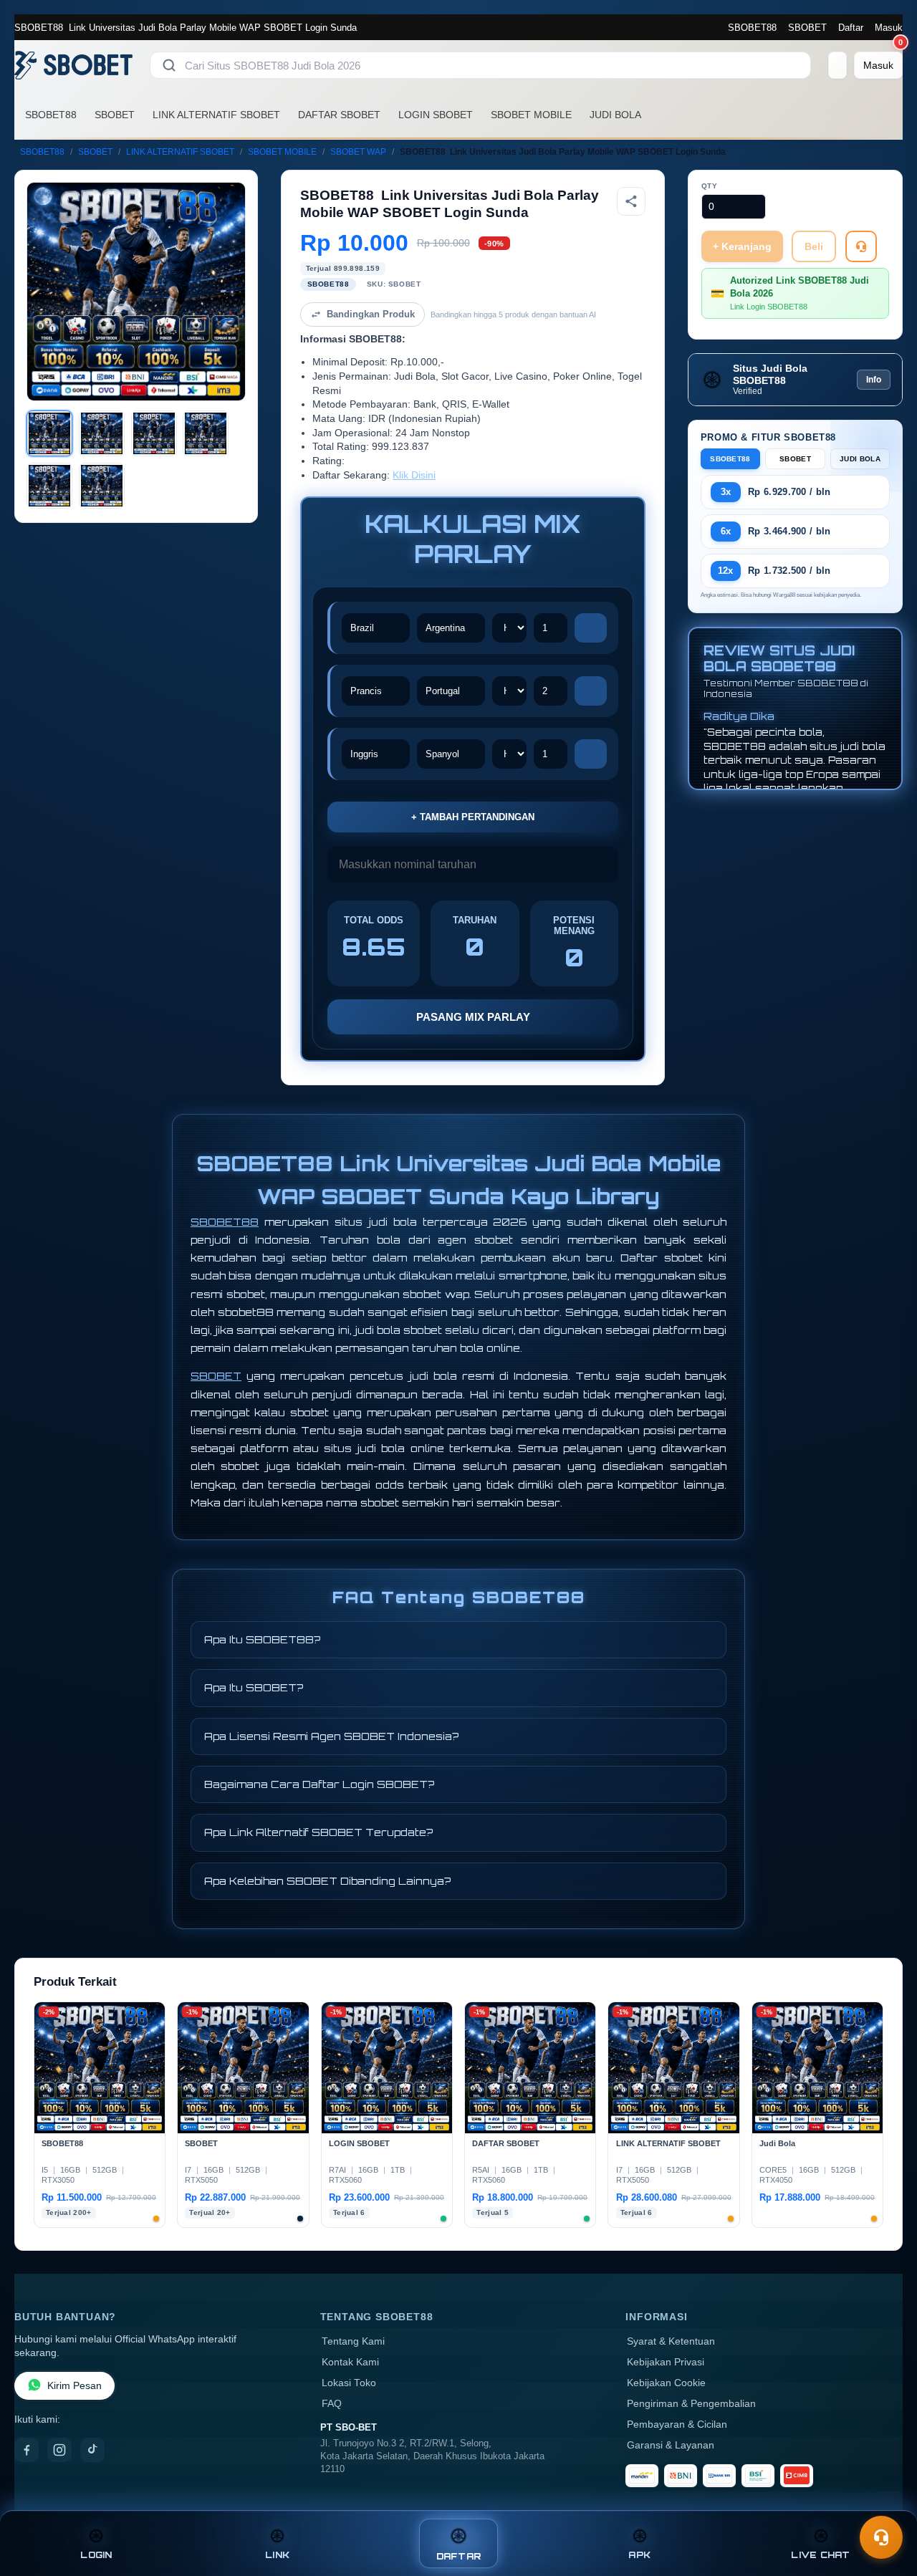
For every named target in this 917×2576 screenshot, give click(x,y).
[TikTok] (92, 2450)
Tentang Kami (353, 2341)
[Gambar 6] (102, 486)
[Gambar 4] (206, 433)
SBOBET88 (752, 28)
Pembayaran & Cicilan (677, 2424)
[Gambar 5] (49, 486)
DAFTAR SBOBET (339, 115)
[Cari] (169, 65)
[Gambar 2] (102, 433)
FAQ (332, 2404)
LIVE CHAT (820, 2555)
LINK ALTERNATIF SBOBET (216, 115)
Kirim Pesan (75, 2386)
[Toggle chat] (881, 2537)
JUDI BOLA (615, 115)
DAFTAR (459, 2556)
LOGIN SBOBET (436, 115)
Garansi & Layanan (671, 2445)
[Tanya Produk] (861, 246)
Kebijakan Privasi (666, 2362)
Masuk (889, 28)
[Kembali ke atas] (885, 2503)
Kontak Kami (350, 2362)
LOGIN (96, 2555)
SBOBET (807, 28)
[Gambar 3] (154, 433)
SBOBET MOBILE (531, 115)
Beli (814, 246)
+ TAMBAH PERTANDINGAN (473, 817)
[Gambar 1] (49, 433)
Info (874, 380)
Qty (710, 186)
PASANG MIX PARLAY (473, 1017)
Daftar (851, 28)
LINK (277, 2555)
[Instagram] (59, 2450)
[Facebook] (27, 2450)
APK (639, 2555)
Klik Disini (414, 475)
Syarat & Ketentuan (671, 2341)
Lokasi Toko (349, 2383)
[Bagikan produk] (631, 201)
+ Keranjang (742, 246)
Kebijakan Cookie (666, 2383)
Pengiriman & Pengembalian (691, 2404)
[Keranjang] (837, 65)
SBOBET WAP (358, 152)
